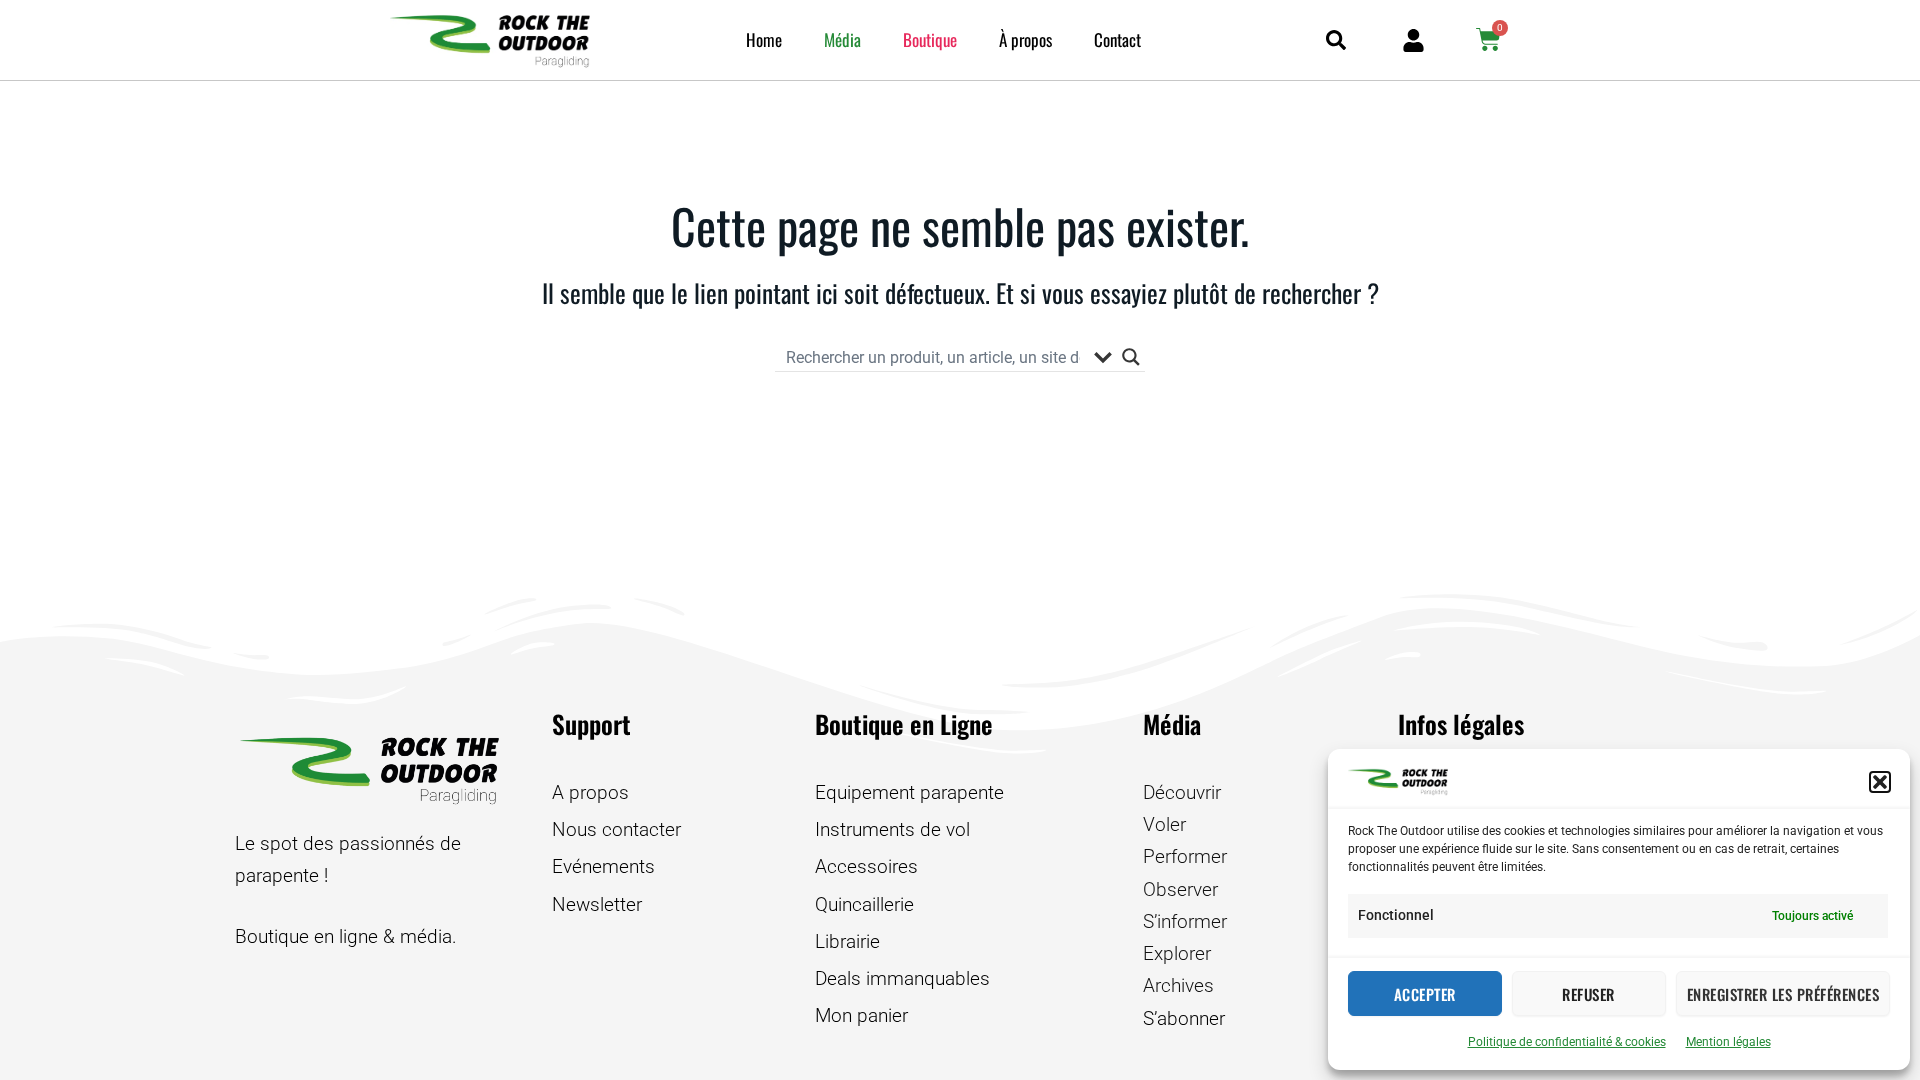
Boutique (930, 39)
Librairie (847, 941)
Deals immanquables (902, 978)
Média (842, 39)
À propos (1025, 39)
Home (764, 39)
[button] (1880, 782)
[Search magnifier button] (1131, 357)
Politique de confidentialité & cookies (1567, 1042)
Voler (1164, 824)
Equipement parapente (909, 792)
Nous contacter (616, 829)
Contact (1117, 39)
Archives (1178, 985)
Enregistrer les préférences (1783, 994)
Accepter (1425, 994)
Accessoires (866, 866)
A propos (590, 792)
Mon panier (861, 1015)
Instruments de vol (892, 829)
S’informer (1185, 921)
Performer (1185, 856)
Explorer (1177, 953)
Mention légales (1728, 1042)
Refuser (1588, 994)
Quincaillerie (864, 904)
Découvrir (1182, 792)
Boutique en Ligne (904, 723)
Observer (1180, 889)
